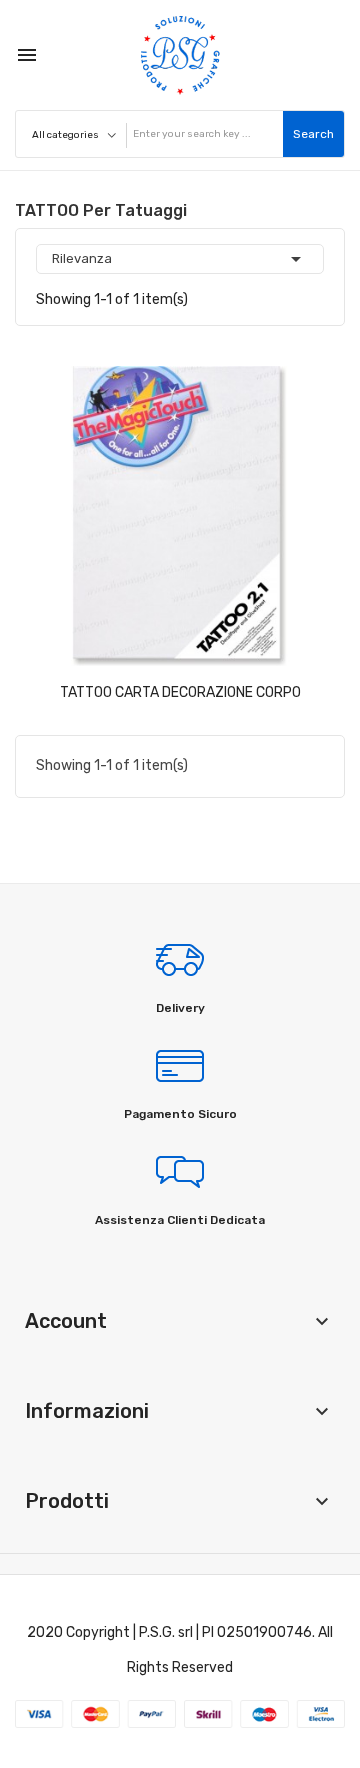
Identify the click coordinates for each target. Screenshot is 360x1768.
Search (313, 134)
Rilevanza (180, 259)
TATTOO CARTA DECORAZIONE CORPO (180, 692)
